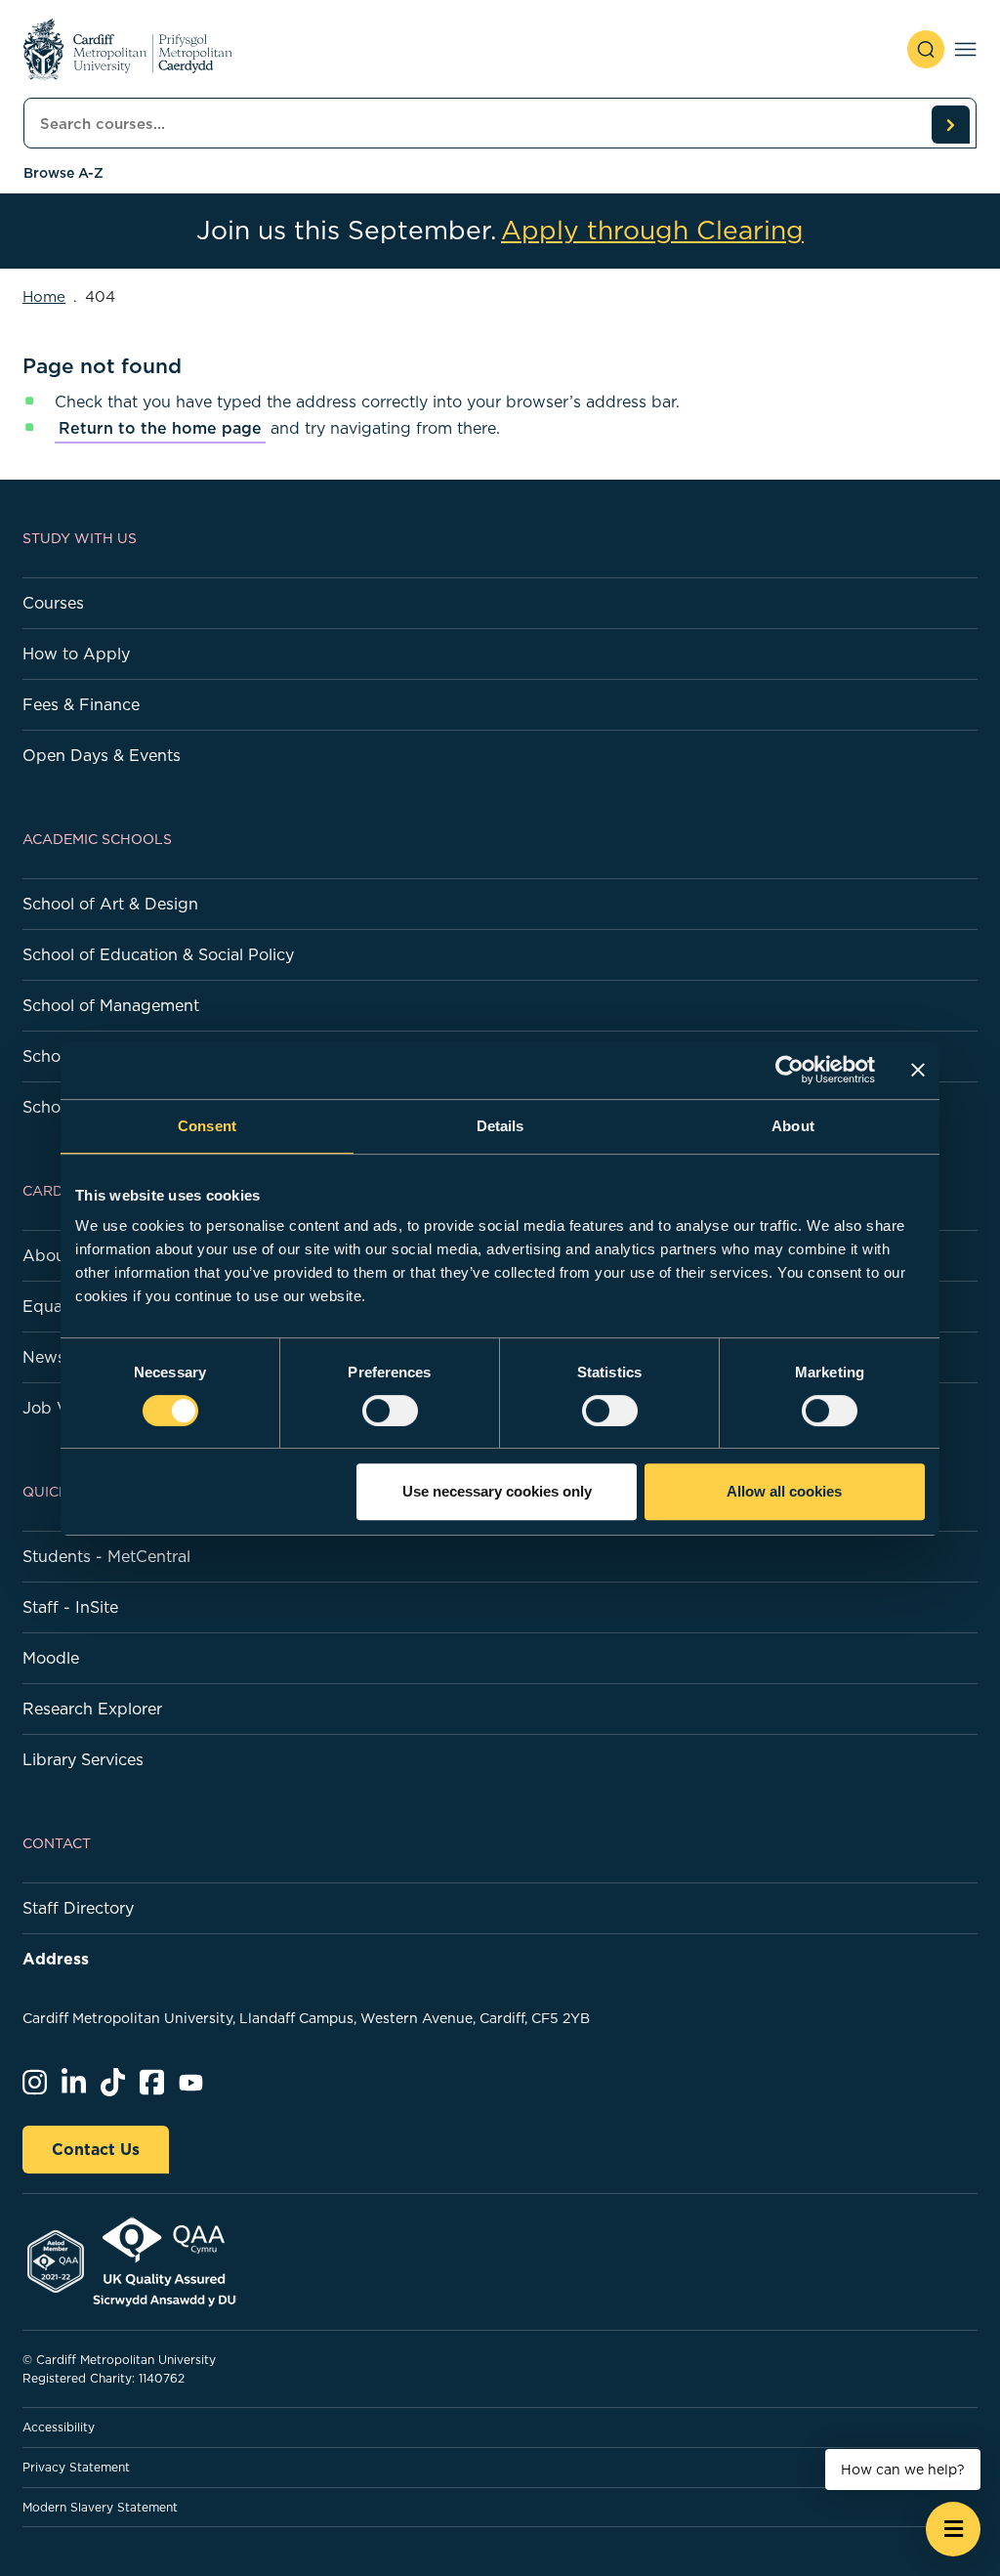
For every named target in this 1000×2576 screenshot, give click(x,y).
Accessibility (59, 2427)
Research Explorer (92, 1709)
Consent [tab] (207, 1126)
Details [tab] (500, 1126)
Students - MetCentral (106, 1556)
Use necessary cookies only (497, 1491)
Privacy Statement (76, 2467)
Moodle (51, 1658)
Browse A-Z (63, 173)
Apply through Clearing (652, 231)
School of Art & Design (110, 904)
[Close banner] (918, 1070)
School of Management (111, 1005)
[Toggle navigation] (965, 49)
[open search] (926, 49)
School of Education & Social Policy (158, 954)
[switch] (390, 1411)
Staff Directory (78, 1908)
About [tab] (793, 1126)
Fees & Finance (81, 704)
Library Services (83, 1759)
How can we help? (903, 2470)
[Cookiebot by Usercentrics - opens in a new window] (790, 1070)
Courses (53, 603)
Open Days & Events (102, 755)
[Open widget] (953, 2529)
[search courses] (950, 124)
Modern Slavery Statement (100, 2507)
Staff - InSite (70, 1607)
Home (44, 296)
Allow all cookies (784, 1491)
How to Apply (76, 654)
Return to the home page (160, 428)
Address (56, 1959)
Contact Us (96, 2149)
